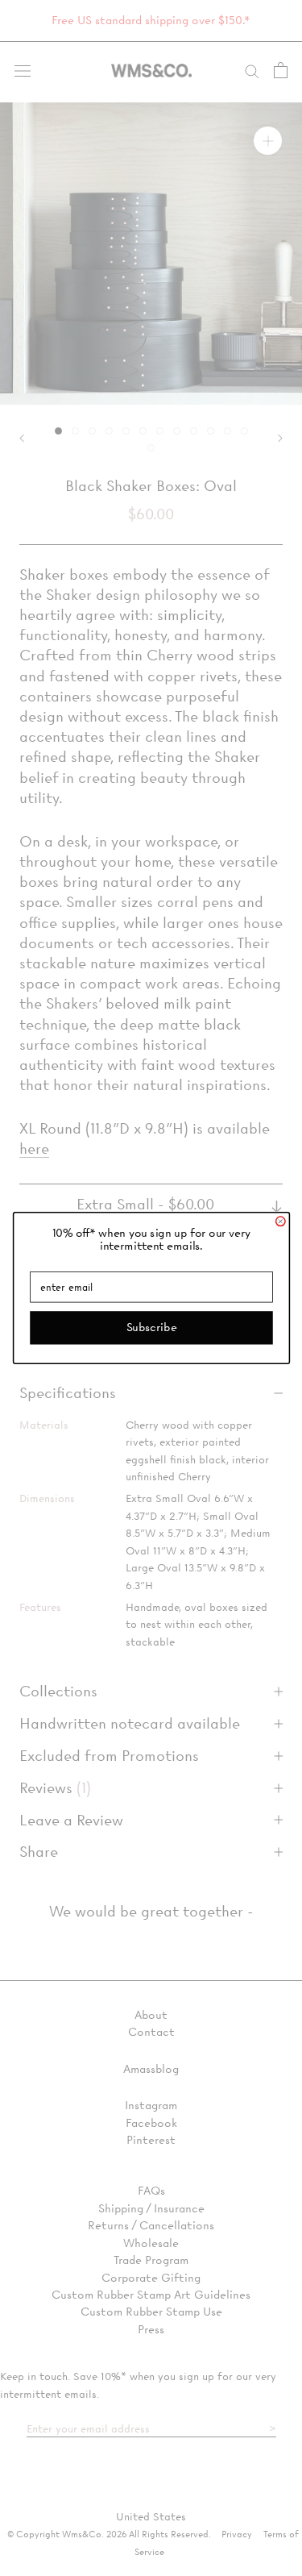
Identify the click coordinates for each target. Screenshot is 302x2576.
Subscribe (151, 1327)
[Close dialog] (280, 1221)
